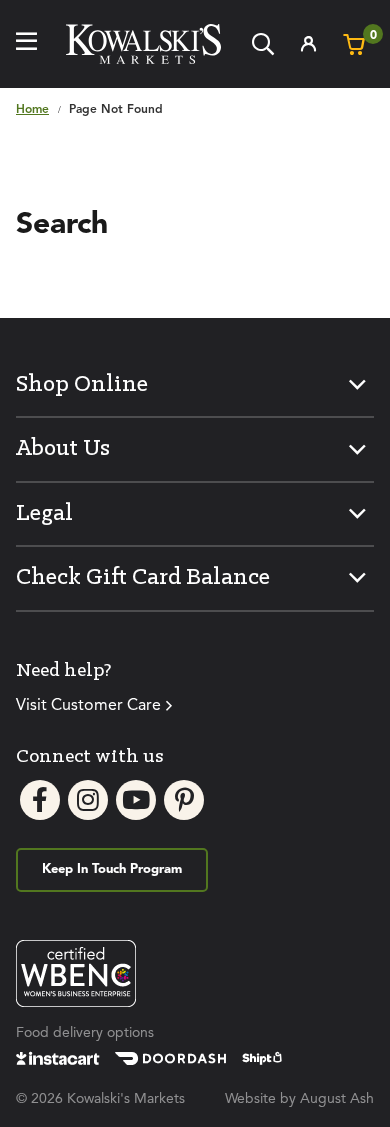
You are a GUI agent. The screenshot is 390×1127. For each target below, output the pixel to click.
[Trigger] (26, 44)
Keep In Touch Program (112, 869)
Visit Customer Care (88, 706)
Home (32, 110)
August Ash (337, 1099)
